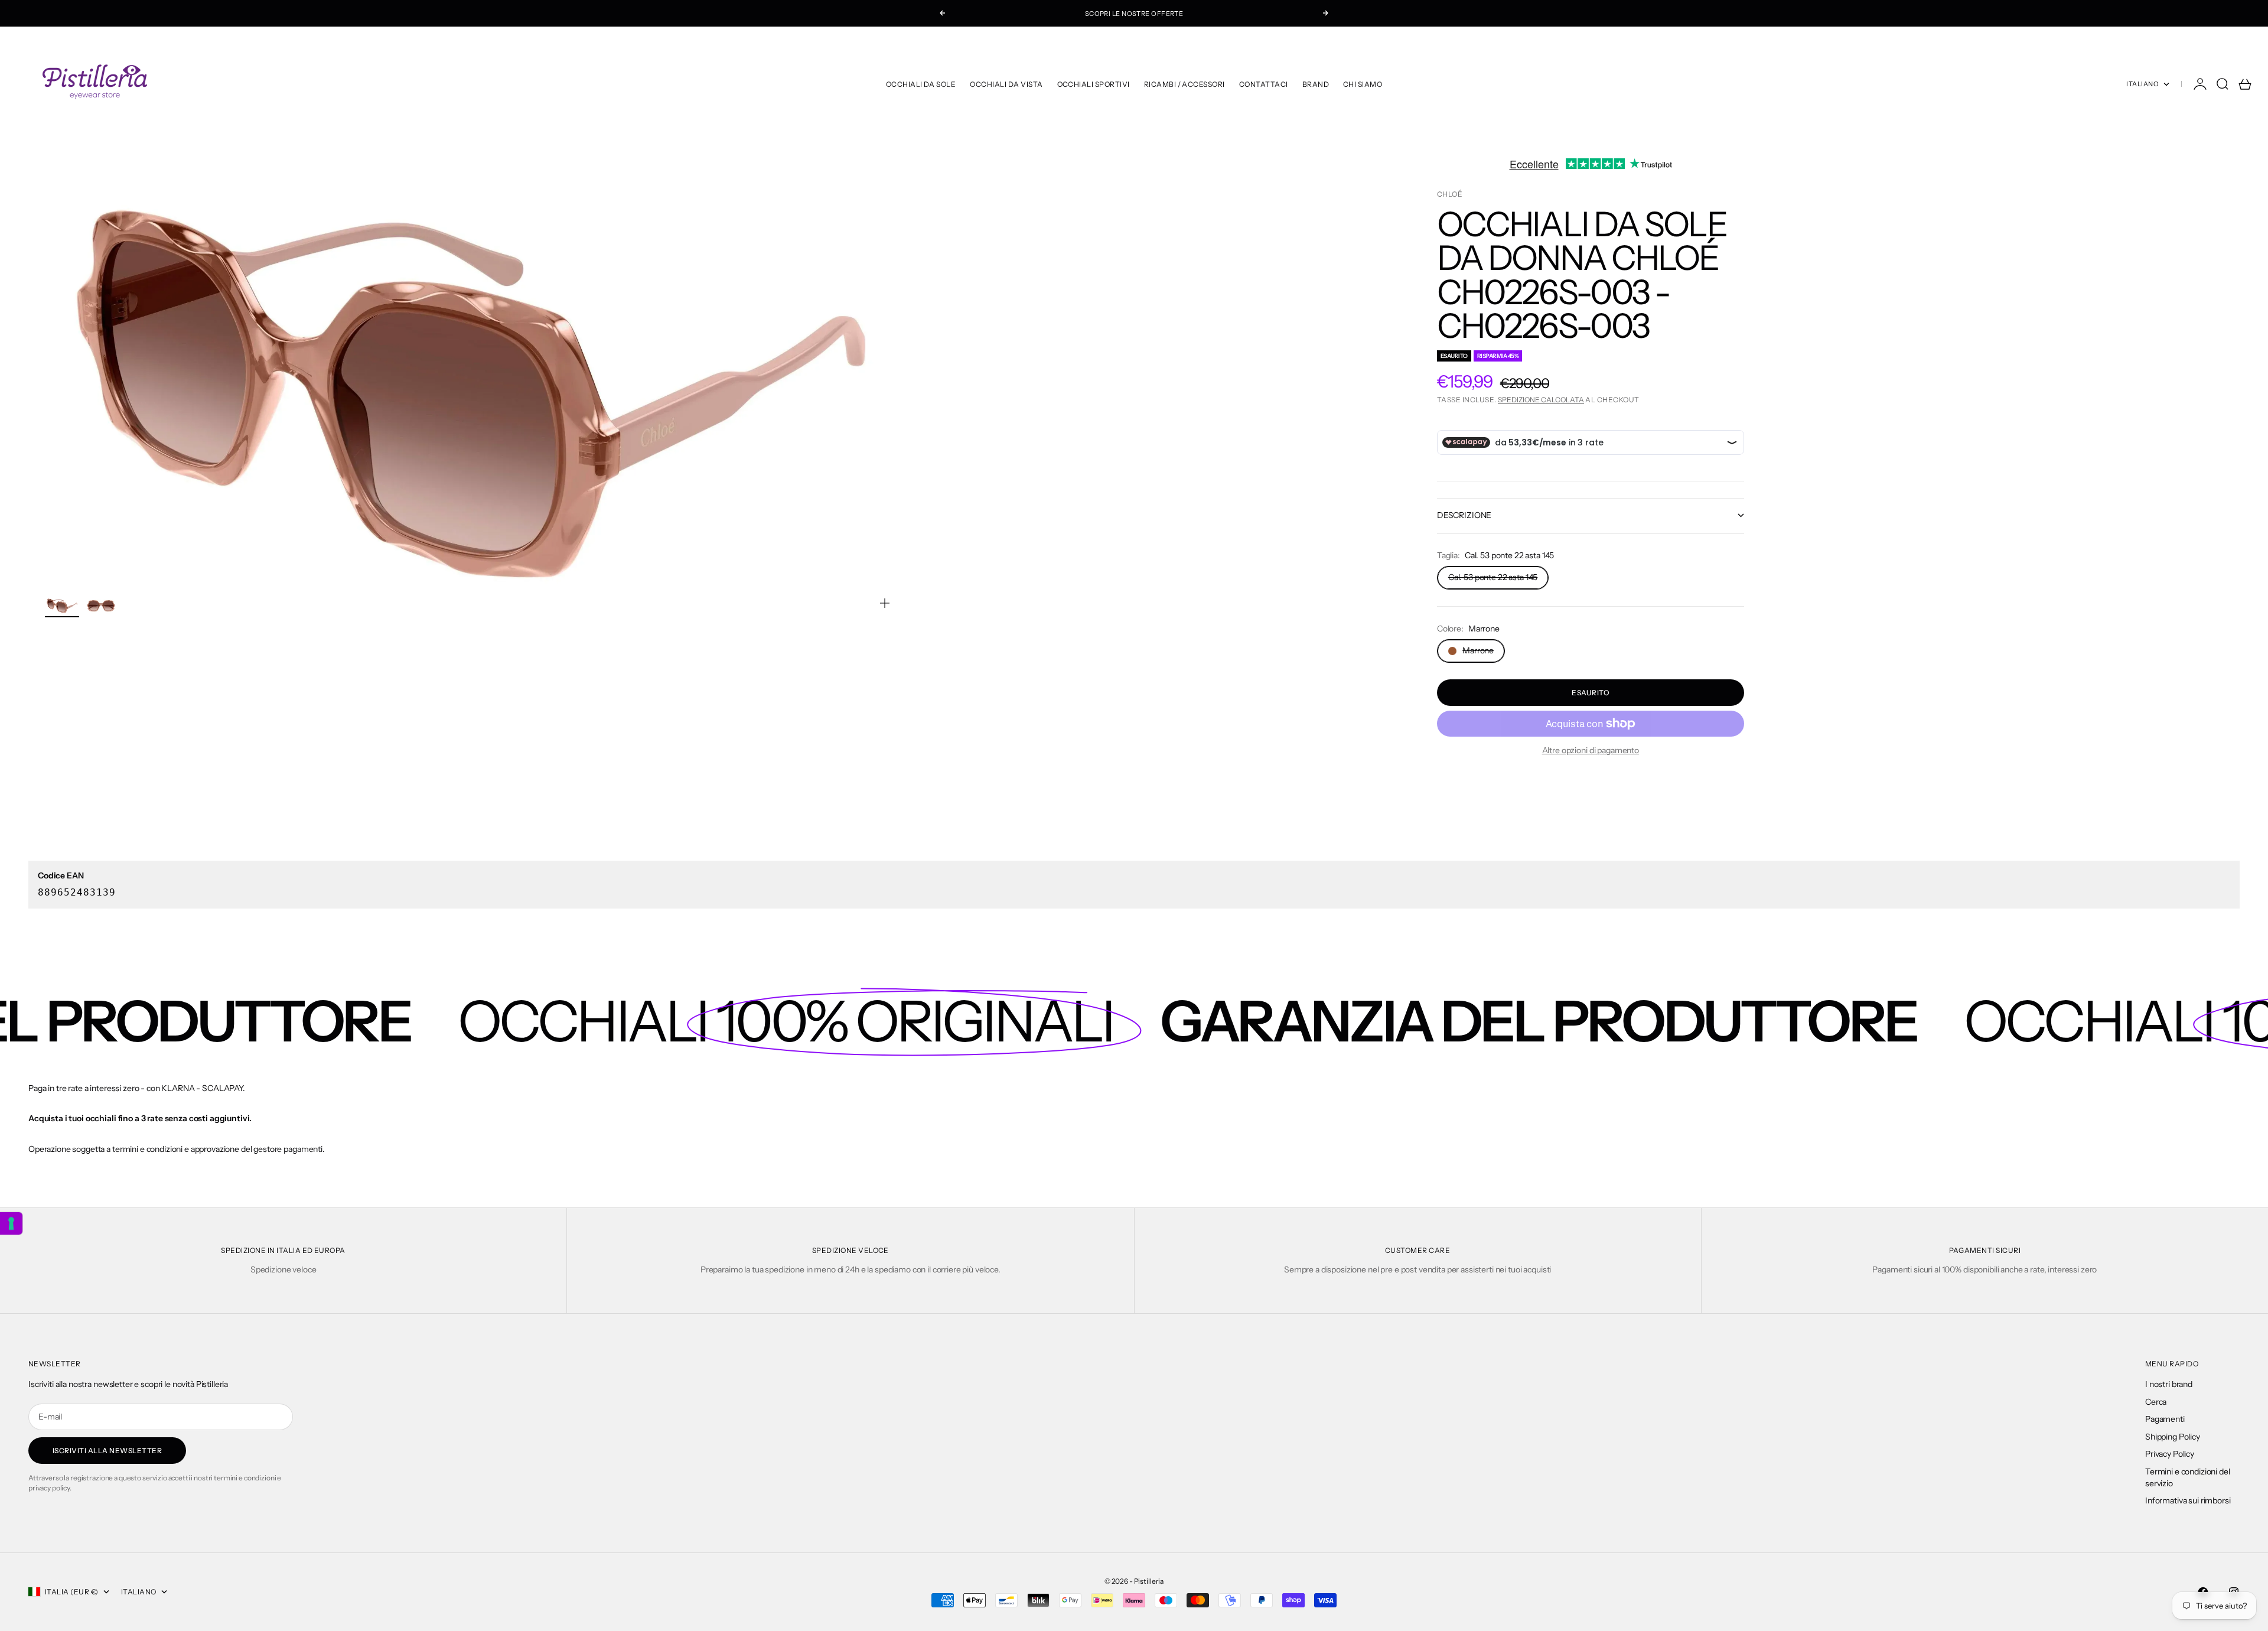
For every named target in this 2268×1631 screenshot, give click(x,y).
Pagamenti (2165, 1419)
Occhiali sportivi (1094, 84)
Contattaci (1264, 84)
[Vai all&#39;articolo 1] (62, 606)
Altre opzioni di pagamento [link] (1591, 750)
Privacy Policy (2170, 1454)
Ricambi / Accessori (1184, 84)
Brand (1316, 84)
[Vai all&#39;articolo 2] (101, 606)
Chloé (1450, 194)
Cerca (2156, 1402)
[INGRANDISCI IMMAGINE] (885, 603)
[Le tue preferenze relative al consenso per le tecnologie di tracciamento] (11, 1223)
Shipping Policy (2173, 1437)
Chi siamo (1363, 84)
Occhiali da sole (921, 84)
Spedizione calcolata (1541, 400)
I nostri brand (2169, 1384)
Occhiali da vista (1006, 84)
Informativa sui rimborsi (2188, 1500)
